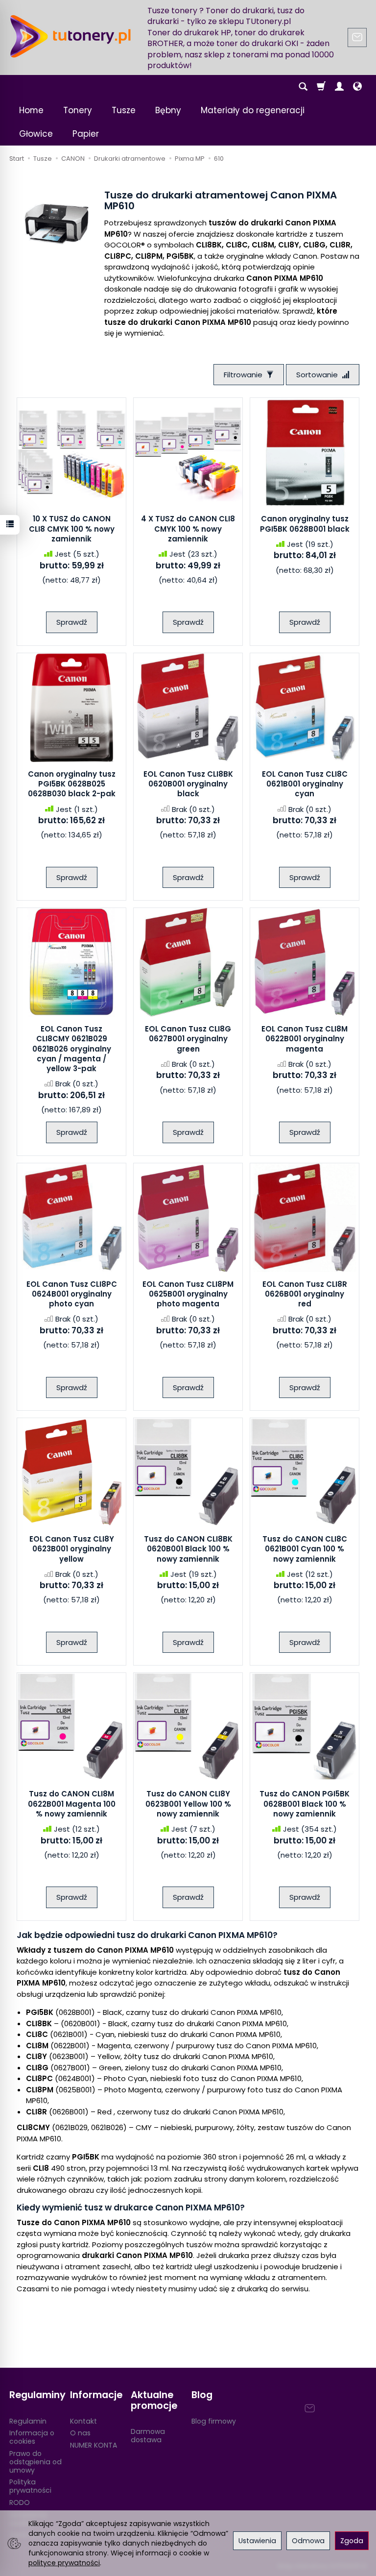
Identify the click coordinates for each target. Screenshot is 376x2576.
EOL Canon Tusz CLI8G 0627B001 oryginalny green (188, 1039)
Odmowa (308, 2541)
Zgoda (352, 2541)
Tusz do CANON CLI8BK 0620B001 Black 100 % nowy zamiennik (188, 1549)
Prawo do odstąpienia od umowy (35, 2462)
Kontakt (83, 2421)
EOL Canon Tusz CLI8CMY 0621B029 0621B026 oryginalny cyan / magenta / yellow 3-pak (72, 1049)
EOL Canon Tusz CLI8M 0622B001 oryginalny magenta (305, 1039)
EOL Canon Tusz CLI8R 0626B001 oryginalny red (305, 1294)
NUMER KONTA (94, 2445)
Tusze (124, 110)
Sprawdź (72, 622)
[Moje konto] (339, 87)
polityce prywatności (64, 2563)
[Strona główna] (70, 36)
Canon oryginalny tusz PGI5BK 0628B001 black (305, 524)
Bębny (168, 110)
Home (31, 110)
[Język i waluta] (357, 87)
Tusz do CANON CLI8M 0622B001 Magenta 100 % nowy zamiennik (72, 1804)
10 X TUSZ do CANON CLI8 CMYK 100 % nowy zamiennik (72, 529)
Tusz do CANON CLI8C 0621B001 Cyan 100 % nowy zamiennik (305, 1549)
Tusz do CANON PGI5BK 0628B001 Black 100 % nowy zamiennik (305, 1804)
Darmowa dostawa (148, 2436)
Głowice (36, 134)
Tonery (78, 110)
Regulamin (28, 2421)
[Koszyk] (321, 87)
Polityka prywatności (30, 2486)
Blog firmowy (214, 2421)
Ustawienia (257, 2541)
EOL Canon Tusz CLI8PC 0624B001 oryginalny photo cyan (72, 1294)
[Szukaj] (303, 87)
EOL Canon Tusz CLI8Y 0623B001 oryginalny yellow (72, 1549)
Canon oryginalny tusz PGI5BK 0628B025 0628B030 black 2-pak (72, 784)
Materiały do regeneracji (253, 110)
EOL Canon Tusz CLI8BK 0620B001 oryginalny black (188, 784)
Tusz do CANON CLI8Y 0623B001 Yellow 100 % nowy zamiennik (188, 1804)
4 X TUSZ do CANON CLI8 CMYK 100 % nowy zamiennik (188, 529)
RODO (20, 2502)
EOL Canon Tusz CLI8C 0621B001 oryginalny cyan (305, 784)
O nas (80, 2433)
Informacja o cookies (32, 2437)
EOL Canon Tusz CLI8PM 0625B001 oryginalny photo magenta (188, 1294)
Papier (86, 134)
